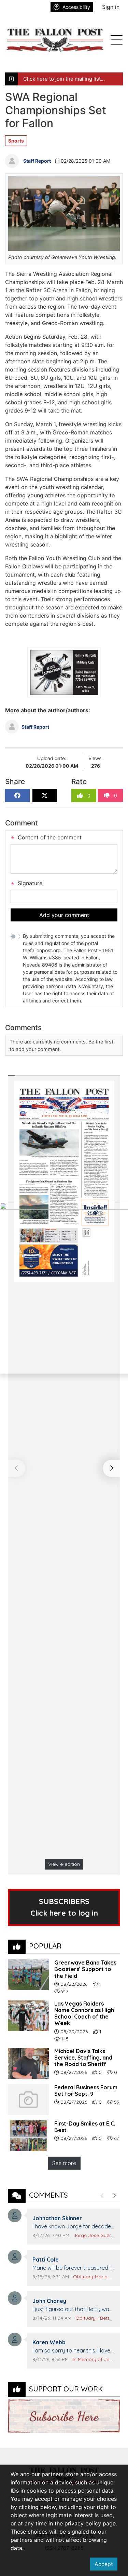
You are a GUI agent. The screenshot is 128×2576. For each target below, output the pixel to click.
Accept (104, 2564)
